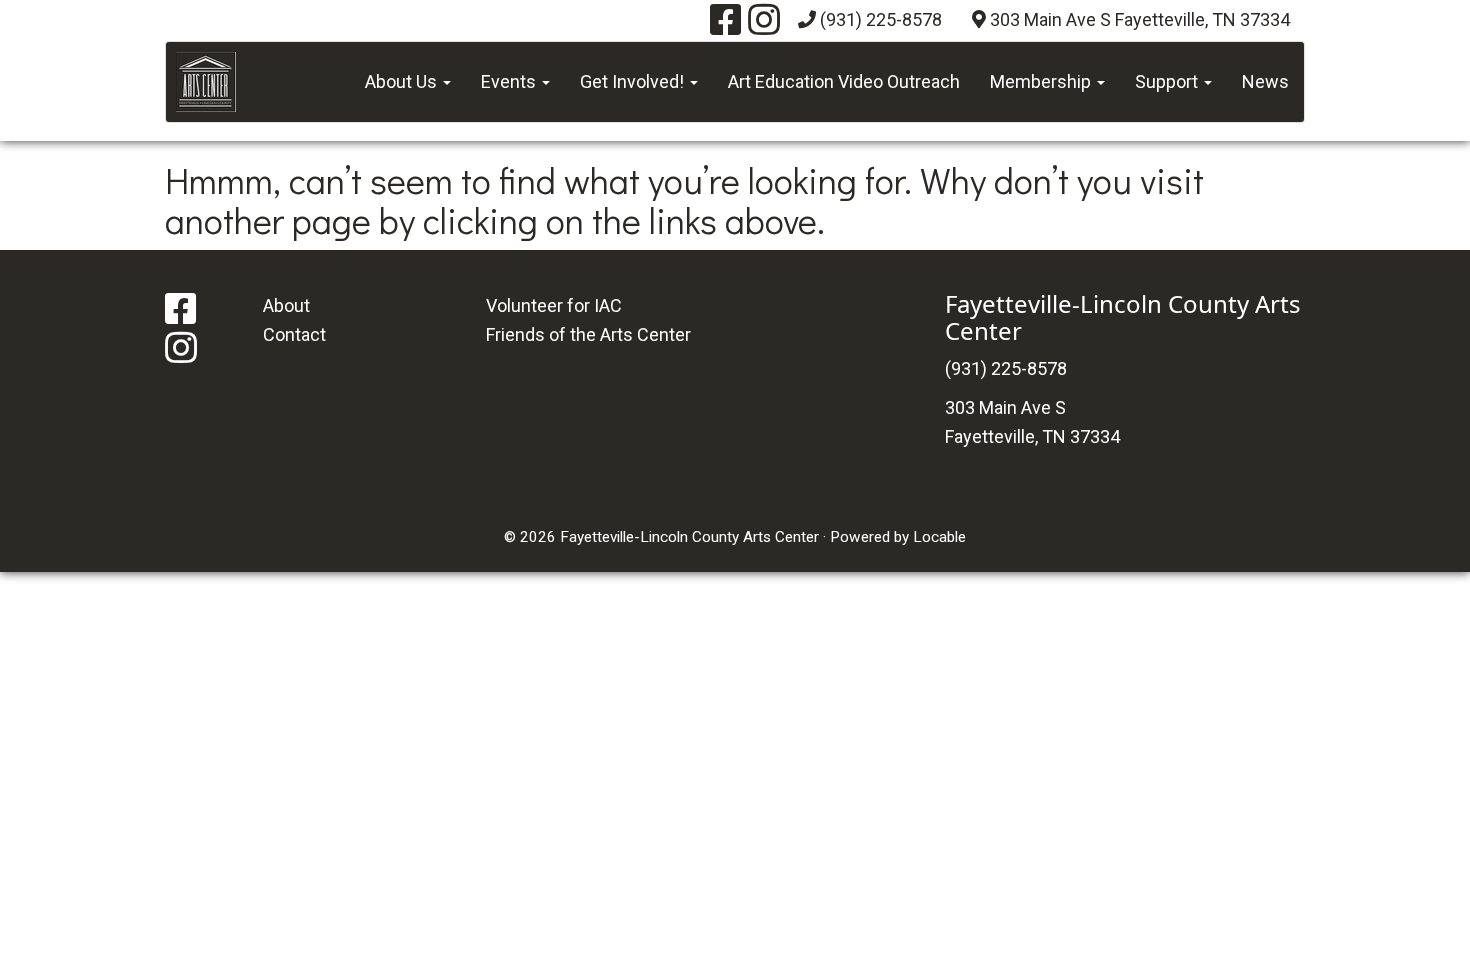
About (286, 305)
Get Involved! (634, 81)
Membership (1042, 81)
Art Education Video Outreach (844, 81)
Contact (294, 334)
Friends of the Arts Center (588, 334)
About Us (403, 81)
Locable (939, 537)
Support (1168, 81)
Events (510, 81)
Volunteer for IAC (554, 305)
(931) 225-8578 (881, 19)
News (1265, 81)
